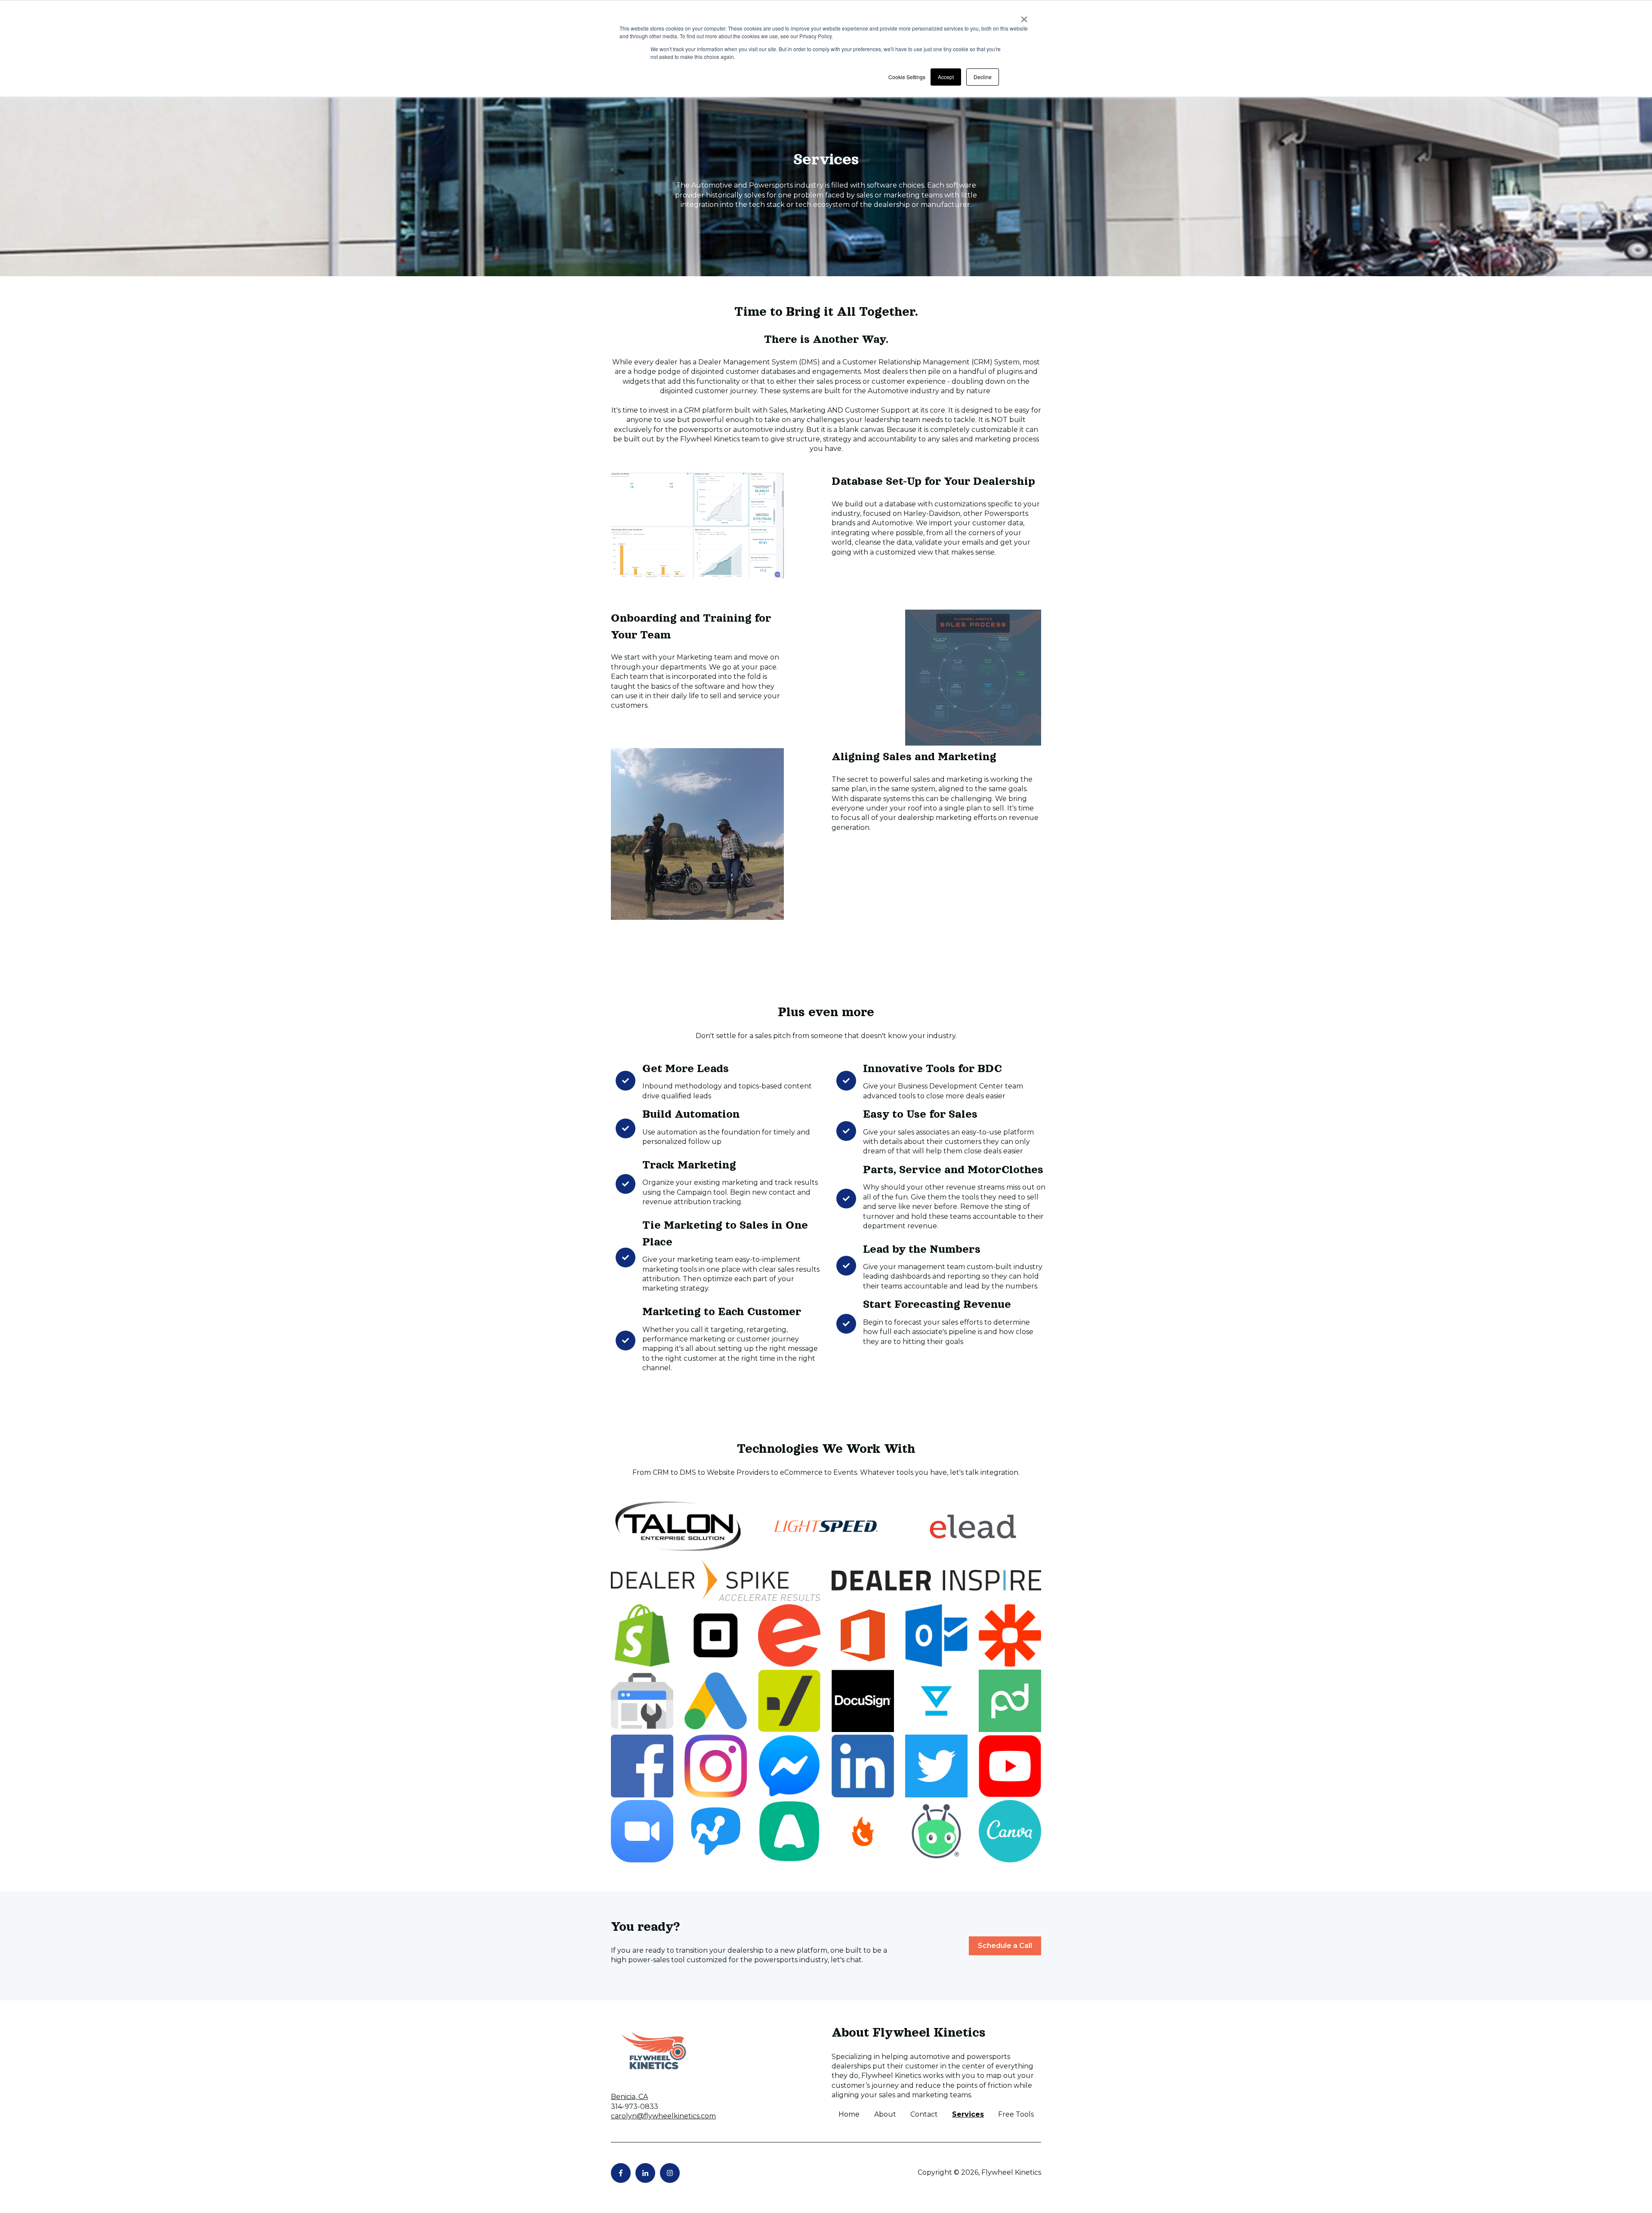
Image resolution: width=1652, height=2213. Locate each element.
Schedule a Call (1005, 1946)
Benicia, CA (629, 2097)
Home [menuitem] (849, 2114)
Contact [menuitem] (924, 2114)
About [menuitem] (885, 2114)
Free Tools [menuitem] (1016, 2114)
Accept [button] (946, 77)
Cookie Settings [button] (907, 77)
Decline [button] (983, 77)
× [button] (1024, 16)
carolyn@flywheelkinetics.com (663, 2116)
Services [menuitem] (968, 2114)
